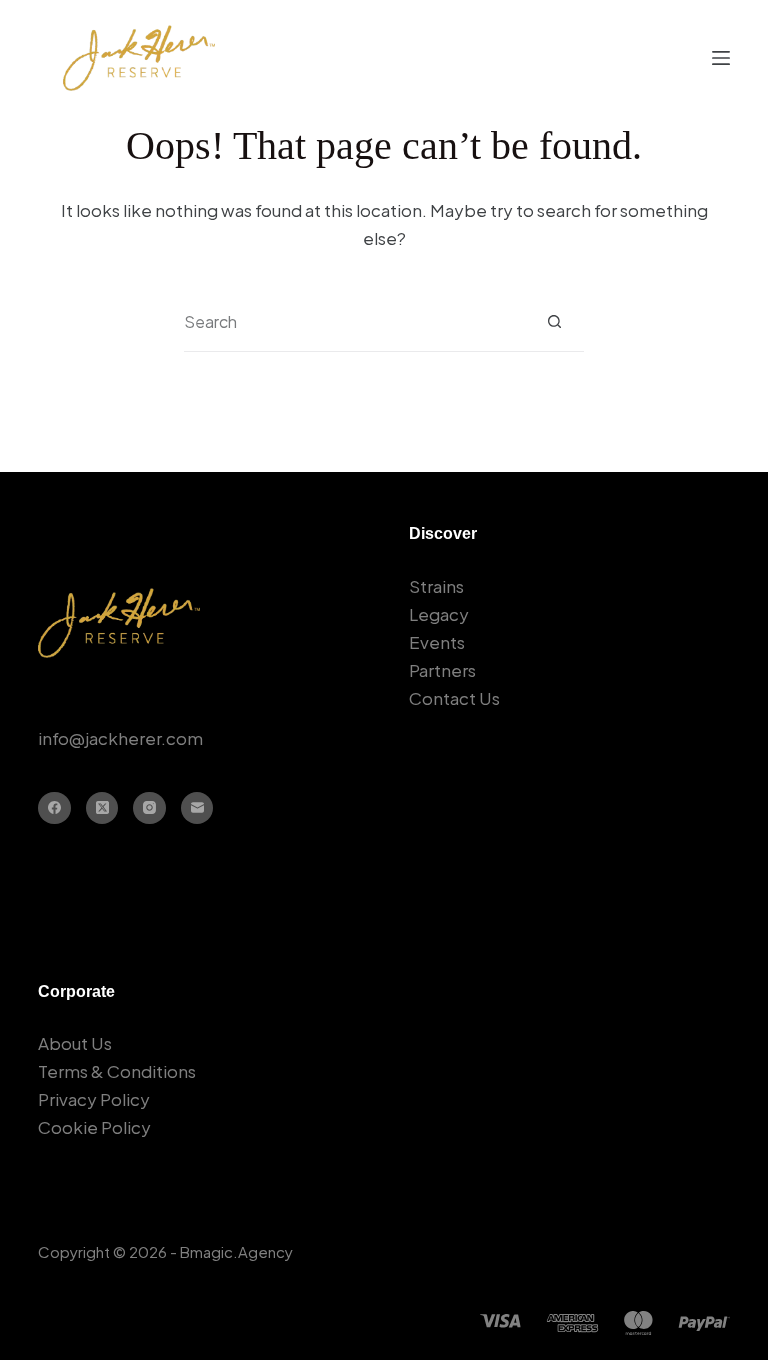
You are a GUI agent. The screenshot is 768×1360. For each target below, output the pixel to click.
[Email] (197, 808)
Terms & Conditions (117, 1071)
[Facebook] (54, 808)
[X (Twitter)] (102, 808)
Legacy (439, 614)
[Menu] (721, 58)
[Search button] (554, 321)
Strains (436, 586)
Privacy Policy (94, 1099)
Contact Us (454, 698)
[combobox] (354, 322)
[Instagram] (149, 808)
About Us (75, 1043)
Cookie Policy (94, 1127)
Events (437, 642)
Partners (442, 670)
